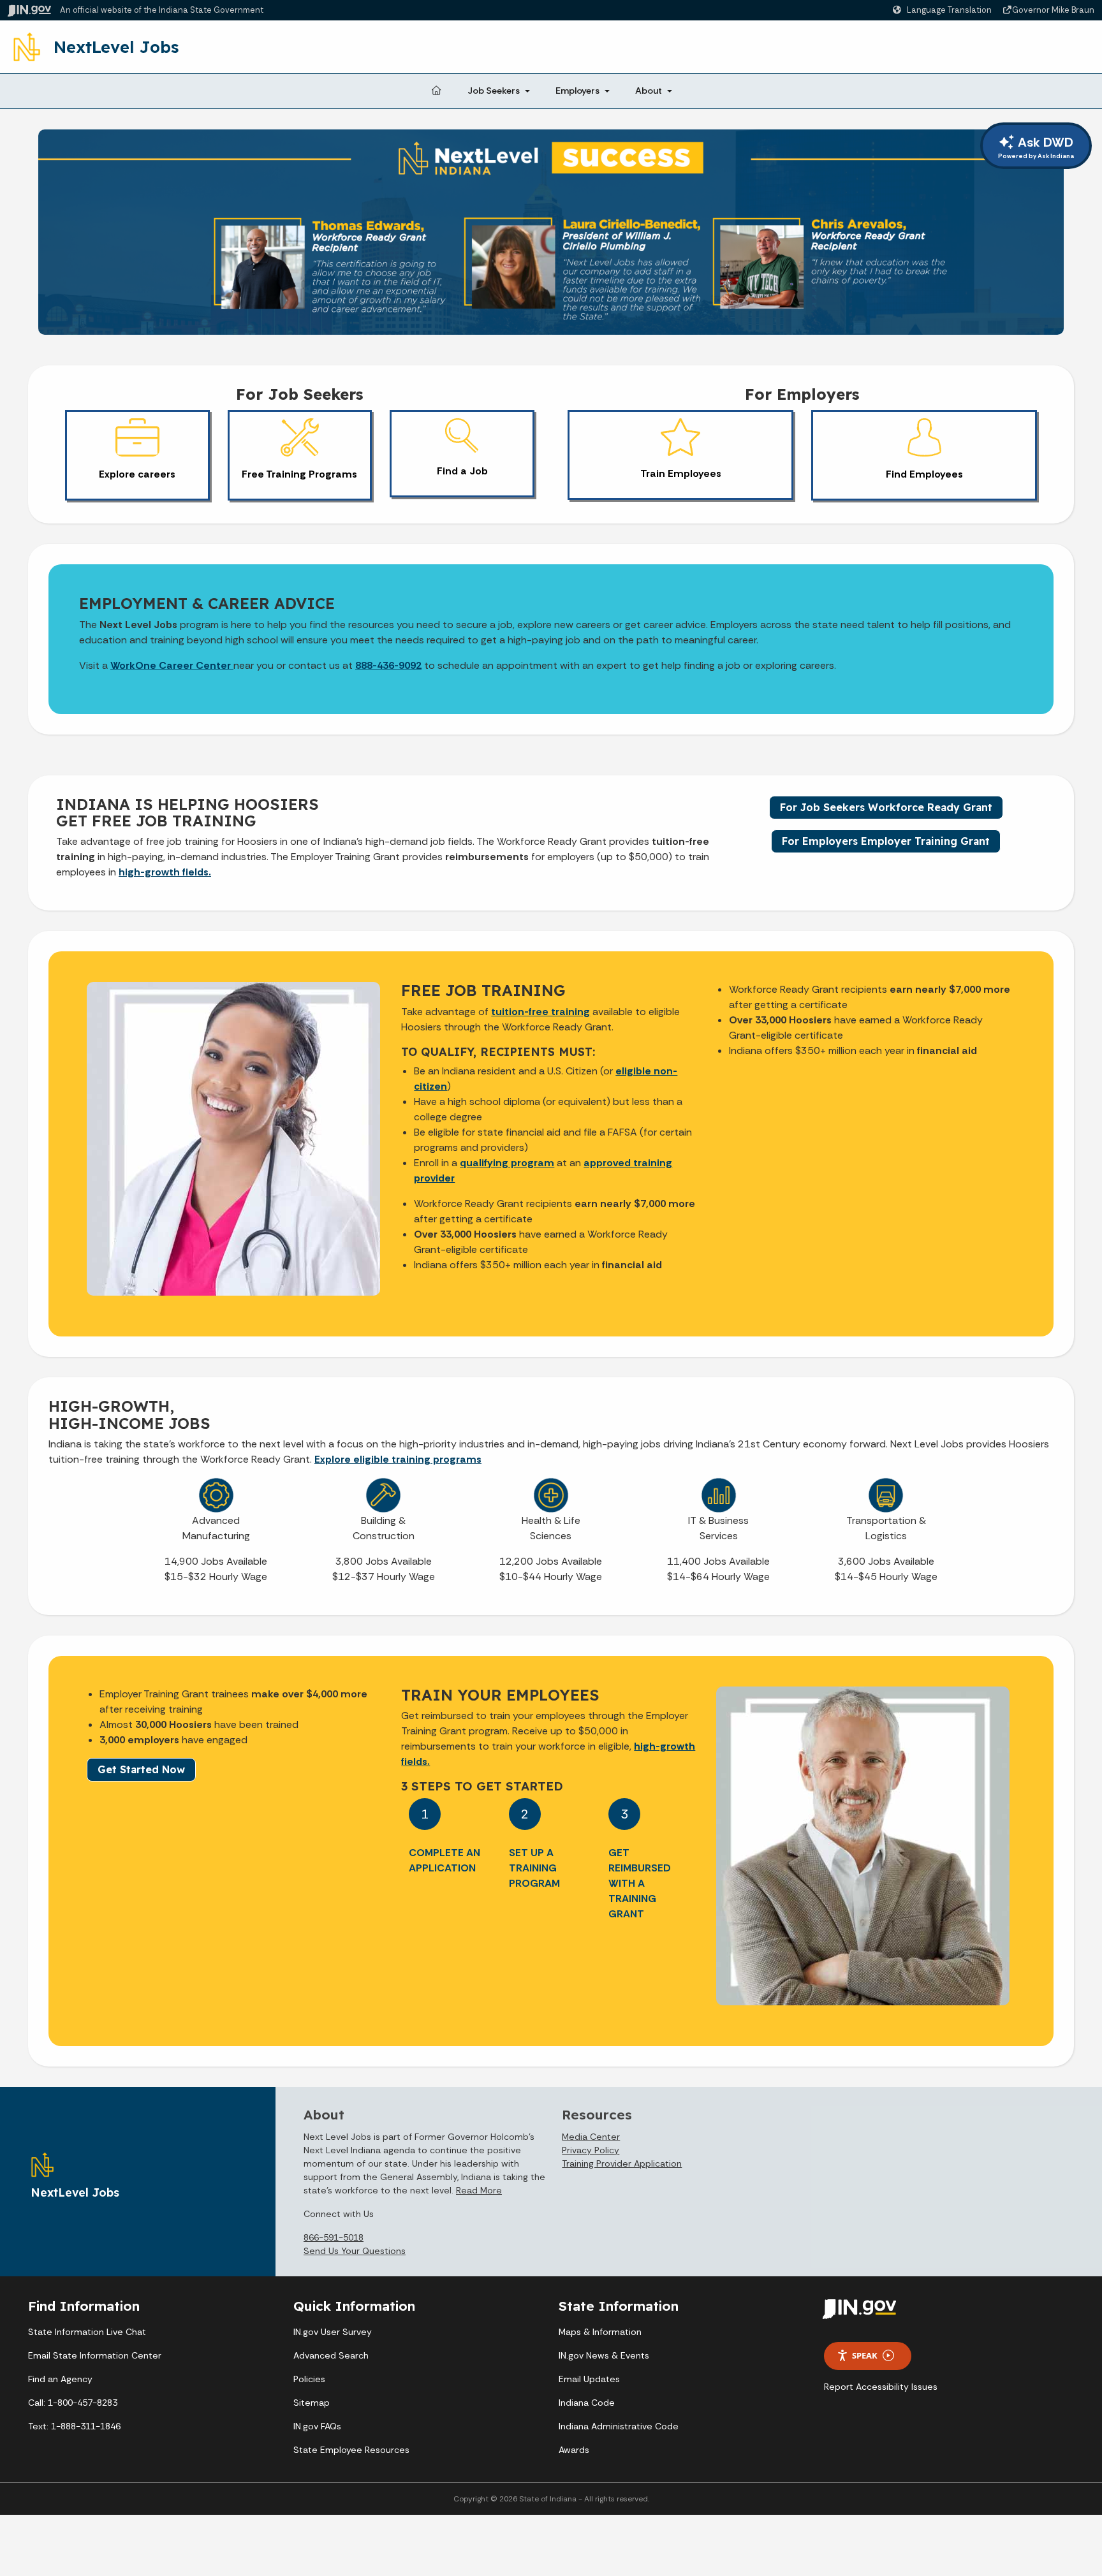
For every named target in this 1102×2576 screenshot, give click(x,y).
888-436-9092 (388, 665)
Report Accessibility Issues (881, 2387)
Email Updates (589, 2379)
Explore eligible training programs (398, 1459)
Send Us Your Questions (355, 2251)
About (649, 91)
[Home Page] (436, 91)
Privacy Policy (591, 2150)
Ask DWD (1036, 147)
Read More (479, 2190)
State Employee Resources (351, 2450)
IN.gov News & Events (604, 2355)
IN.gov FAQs (317, 2426)
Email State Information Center (95, 2355)
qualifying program (507, 1163)
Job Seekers (494, 91)
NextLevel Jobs (116, 47)
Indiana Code (587, 2403)
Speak (865, 2355)
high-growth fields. (165, 872)
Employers (577, 91)
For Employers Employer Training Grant (886, 841)
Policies (309, 2379)
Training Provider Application (622, 2163)
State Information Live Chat (87, 2332)
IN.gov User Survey (333, 2332)
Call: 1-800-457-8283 (73, 2403)
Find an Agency (60, 2379)
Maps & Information (600, 2332)
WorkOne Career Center (172, 665)
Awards (574, 2450)
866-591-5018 (334, 2237)
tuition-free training (540, 1012)
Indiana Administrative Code (619, 2426)
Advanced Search (331, 2355)
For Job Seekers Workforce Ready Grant (886, 807)
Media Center (591, 2137)
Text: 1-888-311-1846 (74, 2426)
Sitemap (312, 2403)
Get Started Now (141, 1769)
